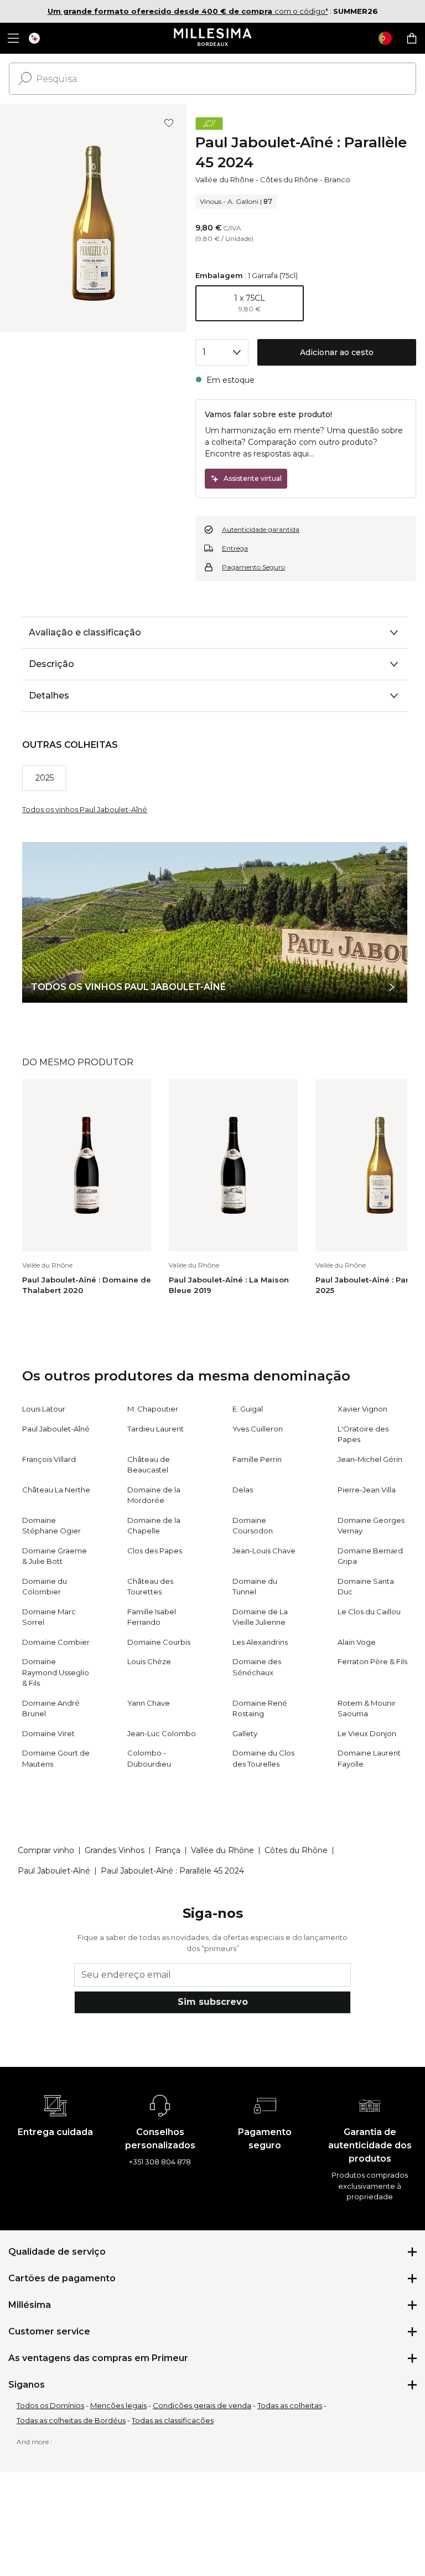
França (168, 1850)
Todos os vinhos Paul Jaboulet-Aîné (85, 809)
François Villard (49, 1459)
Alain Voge (357, 1642)
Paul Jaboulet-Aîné (56, 1429)
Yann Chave (149, 1703)
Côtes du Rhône (289, 179)
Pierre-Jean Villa (367, 1490)
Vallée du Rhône (225, 179)
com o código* (188, 11)
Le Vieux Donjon (367, 1733)
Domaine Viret (48, 1733)
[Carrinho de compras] (412, 38)
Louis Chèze (149, 1661)
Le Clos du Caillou (369, 1612)
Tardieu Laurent (156, 1429)
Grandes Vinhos (115, 1850)
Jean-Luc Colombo (162, 1733)
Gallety (245, 1733)
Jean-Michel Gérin (370, 1459)
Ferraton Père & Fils (372, 1661)
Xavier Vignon (362, 1409)
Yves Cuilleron (258, 1429)
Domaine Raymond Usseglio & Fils (56, 1672)
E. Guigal (248, 1409)
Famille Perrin (257, 1459)
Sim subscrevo (213, 2002)
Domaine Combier (56, 1642)
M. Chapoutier (153, 1409)
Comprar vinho (46, 1850)
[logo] (213, 38)
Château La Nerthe (56, 1490)
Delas (243, 1490)
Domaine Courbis (159, 1642)
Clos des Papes (155, 1551)
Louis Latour (44, 1409)
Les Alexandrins (260, 1642)
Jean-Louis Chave (264, 1551)
